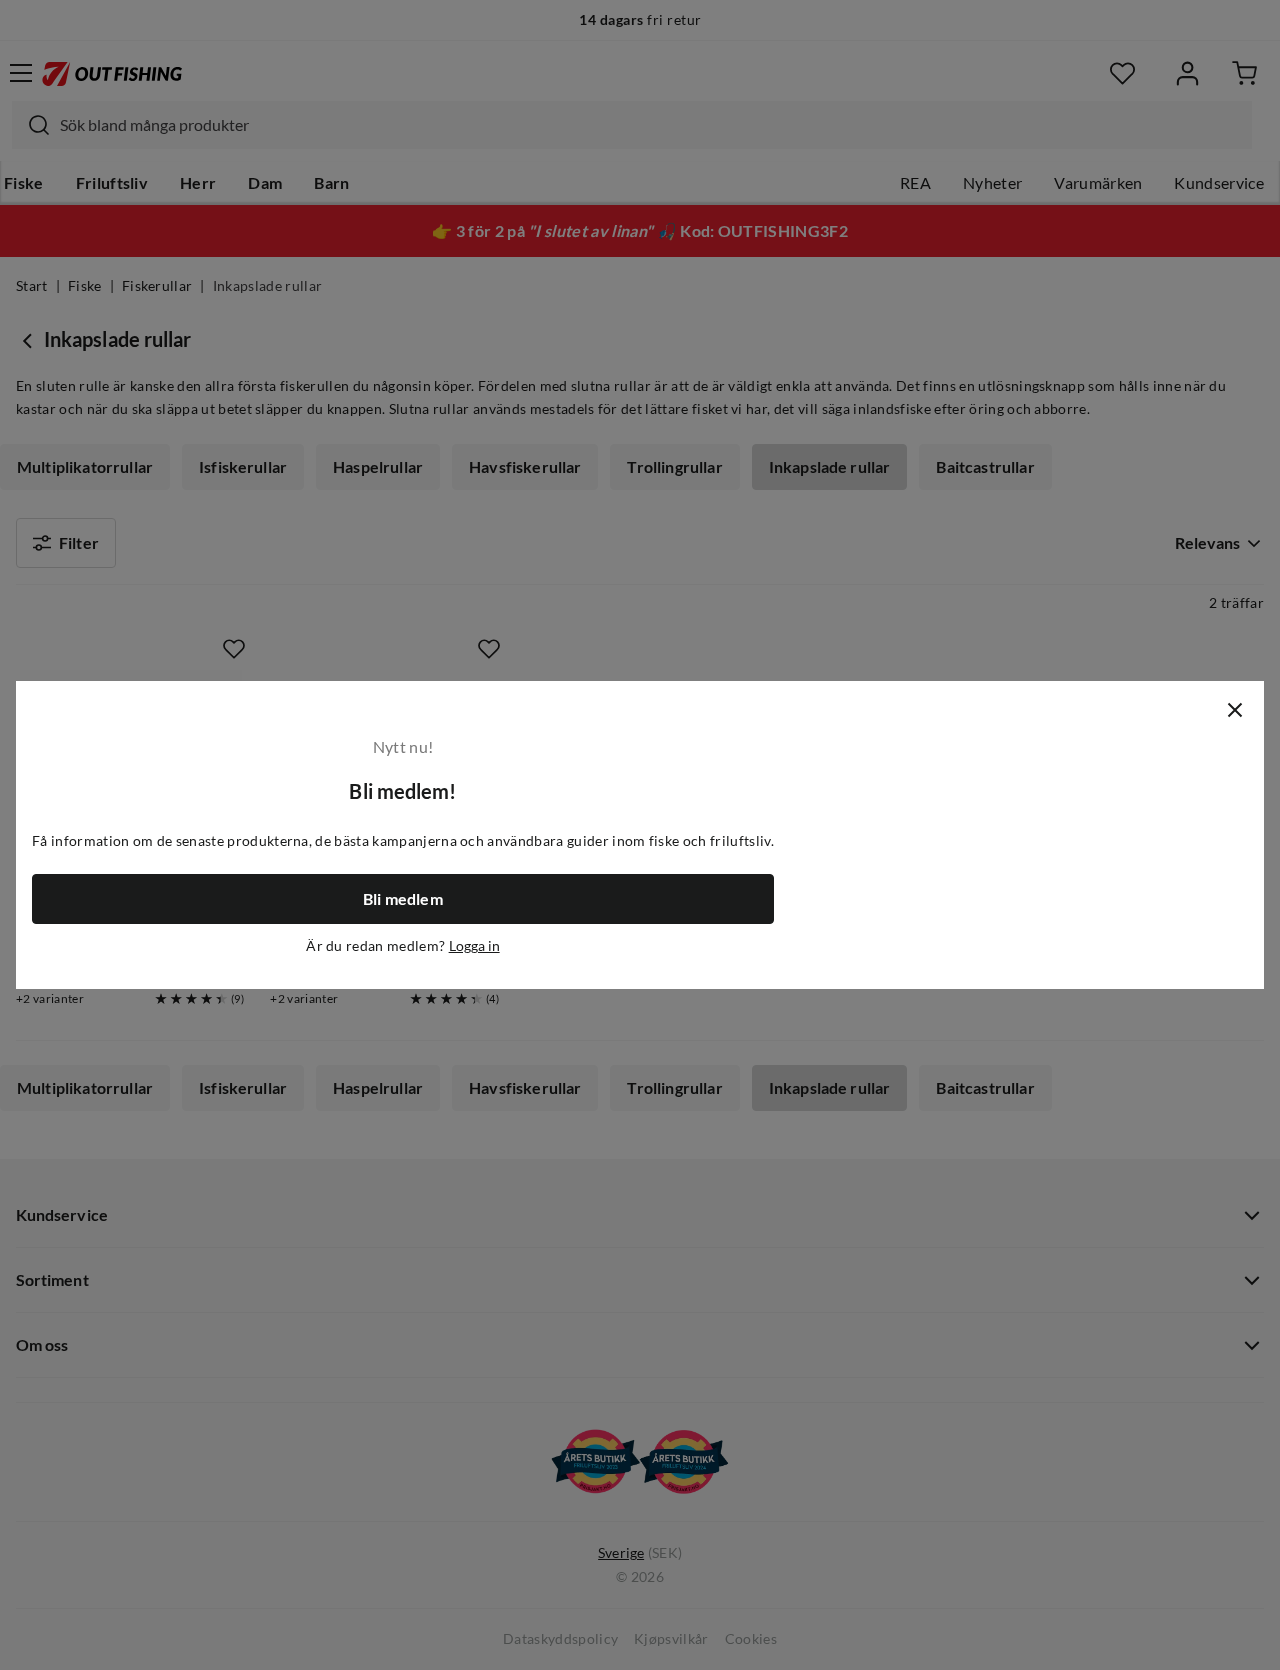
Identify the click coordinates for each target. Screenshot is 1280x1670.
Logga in (474, 946)
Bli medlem (403, 899)
